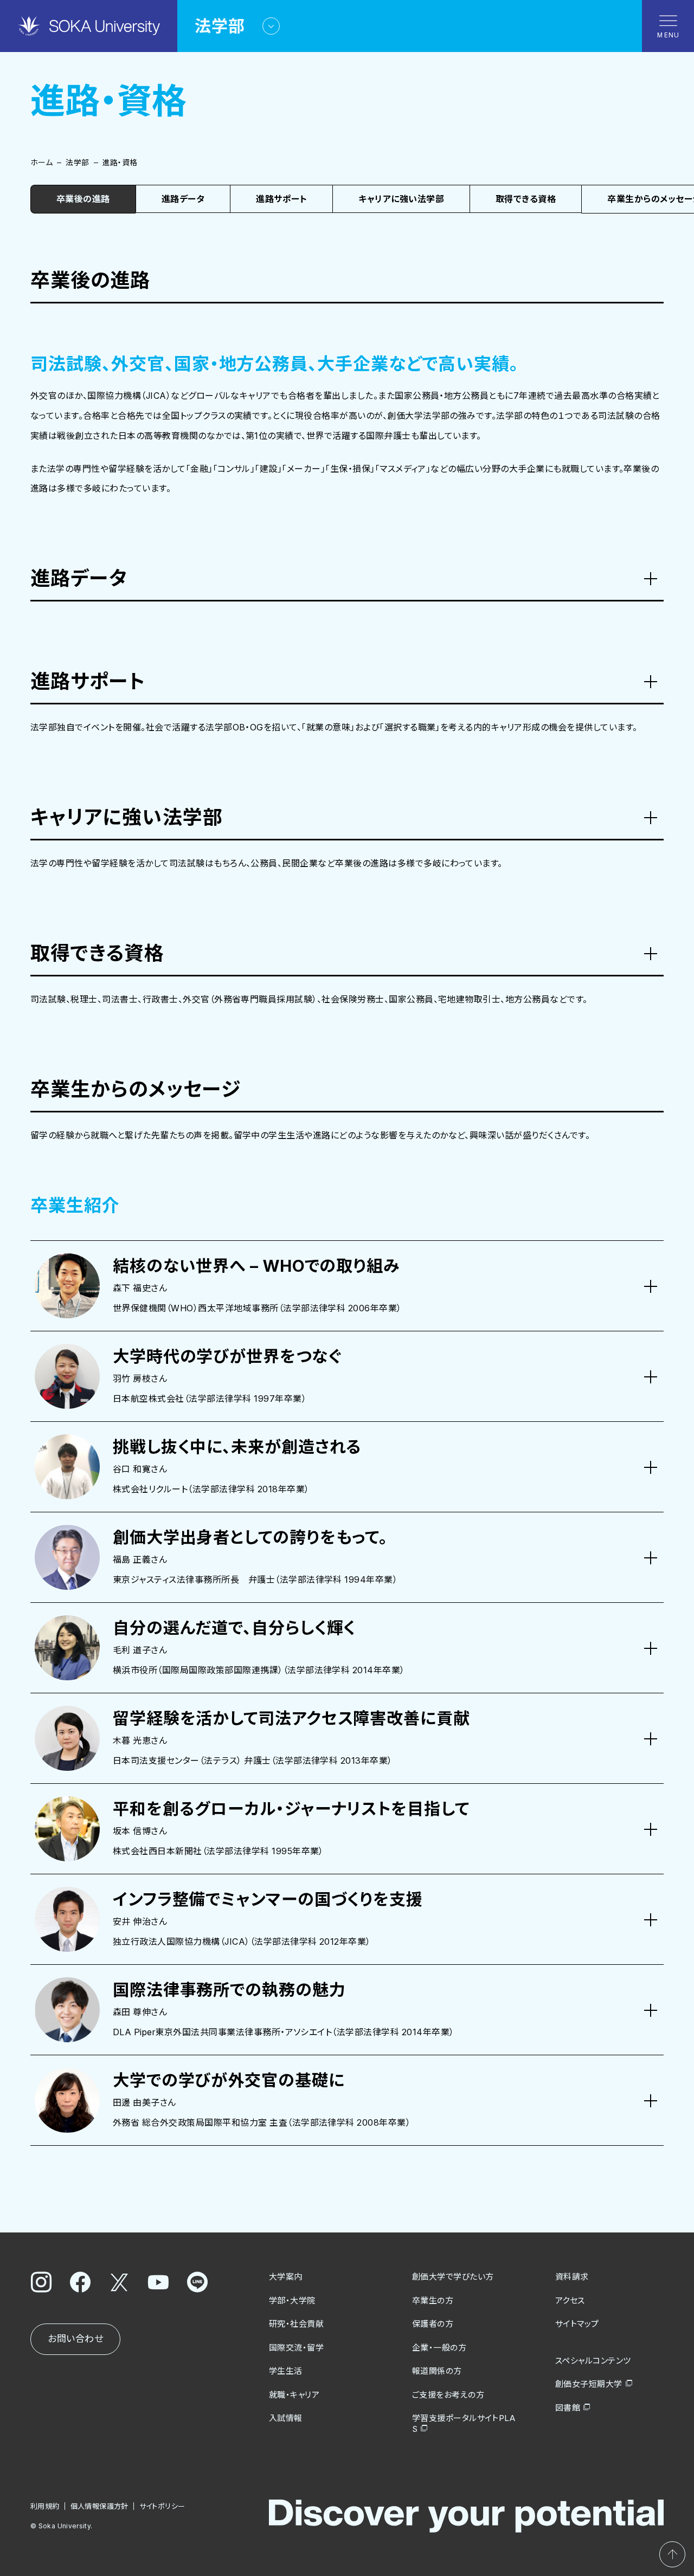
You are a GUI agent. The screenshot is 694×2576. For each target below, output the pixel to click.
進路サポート (281, 199)
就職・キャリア (294, 2395)
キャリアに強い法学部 (401, 199)
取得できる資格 (526, 199)
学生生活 (286, 2371)
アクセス (570, 2300)
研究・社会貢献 (296, 2324)
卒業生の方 (433, 2300)
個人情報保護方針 (99, 2506)
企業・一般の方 (439, 2348)
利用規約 (45, 2506)
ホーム (41, 162)
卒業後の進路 (83, 199)
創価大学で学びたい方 (453, 2277)
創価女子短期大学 (589, 2384)
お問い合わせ (75, 2339)
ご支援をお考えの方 (448, 2395)
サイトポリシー (162, 2506)
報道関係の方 (437, 2371)
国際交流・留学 (296, 2348)
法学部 (77, 162)
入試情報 (286, 2418)
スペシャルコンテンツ (593, 2361)
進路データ (183, 199)
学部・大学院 (292, 2300)
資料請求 (572, 2277)
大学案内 (286, 2277)
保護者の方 (433, 2324)
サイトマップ (577, 2324)
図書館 (568, 2408)
